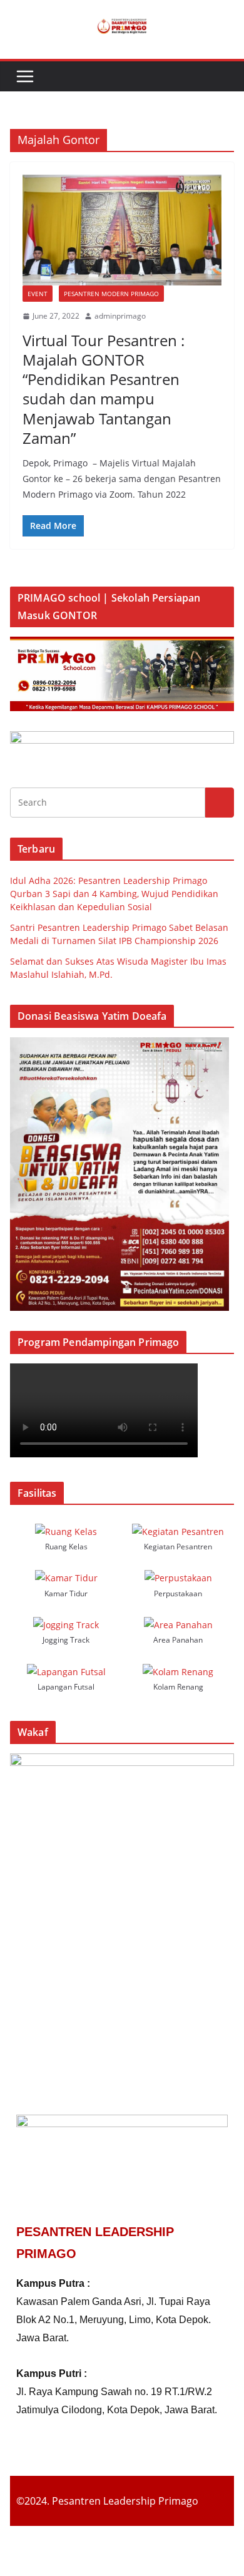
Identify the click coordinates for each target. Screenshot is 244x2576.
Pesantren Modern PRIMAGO (111, 294)
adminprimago (120, 316)
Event (38, 294)
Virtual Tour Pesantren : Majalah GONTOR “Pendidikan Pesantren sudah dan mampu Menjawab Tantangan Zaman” (104, 389)
